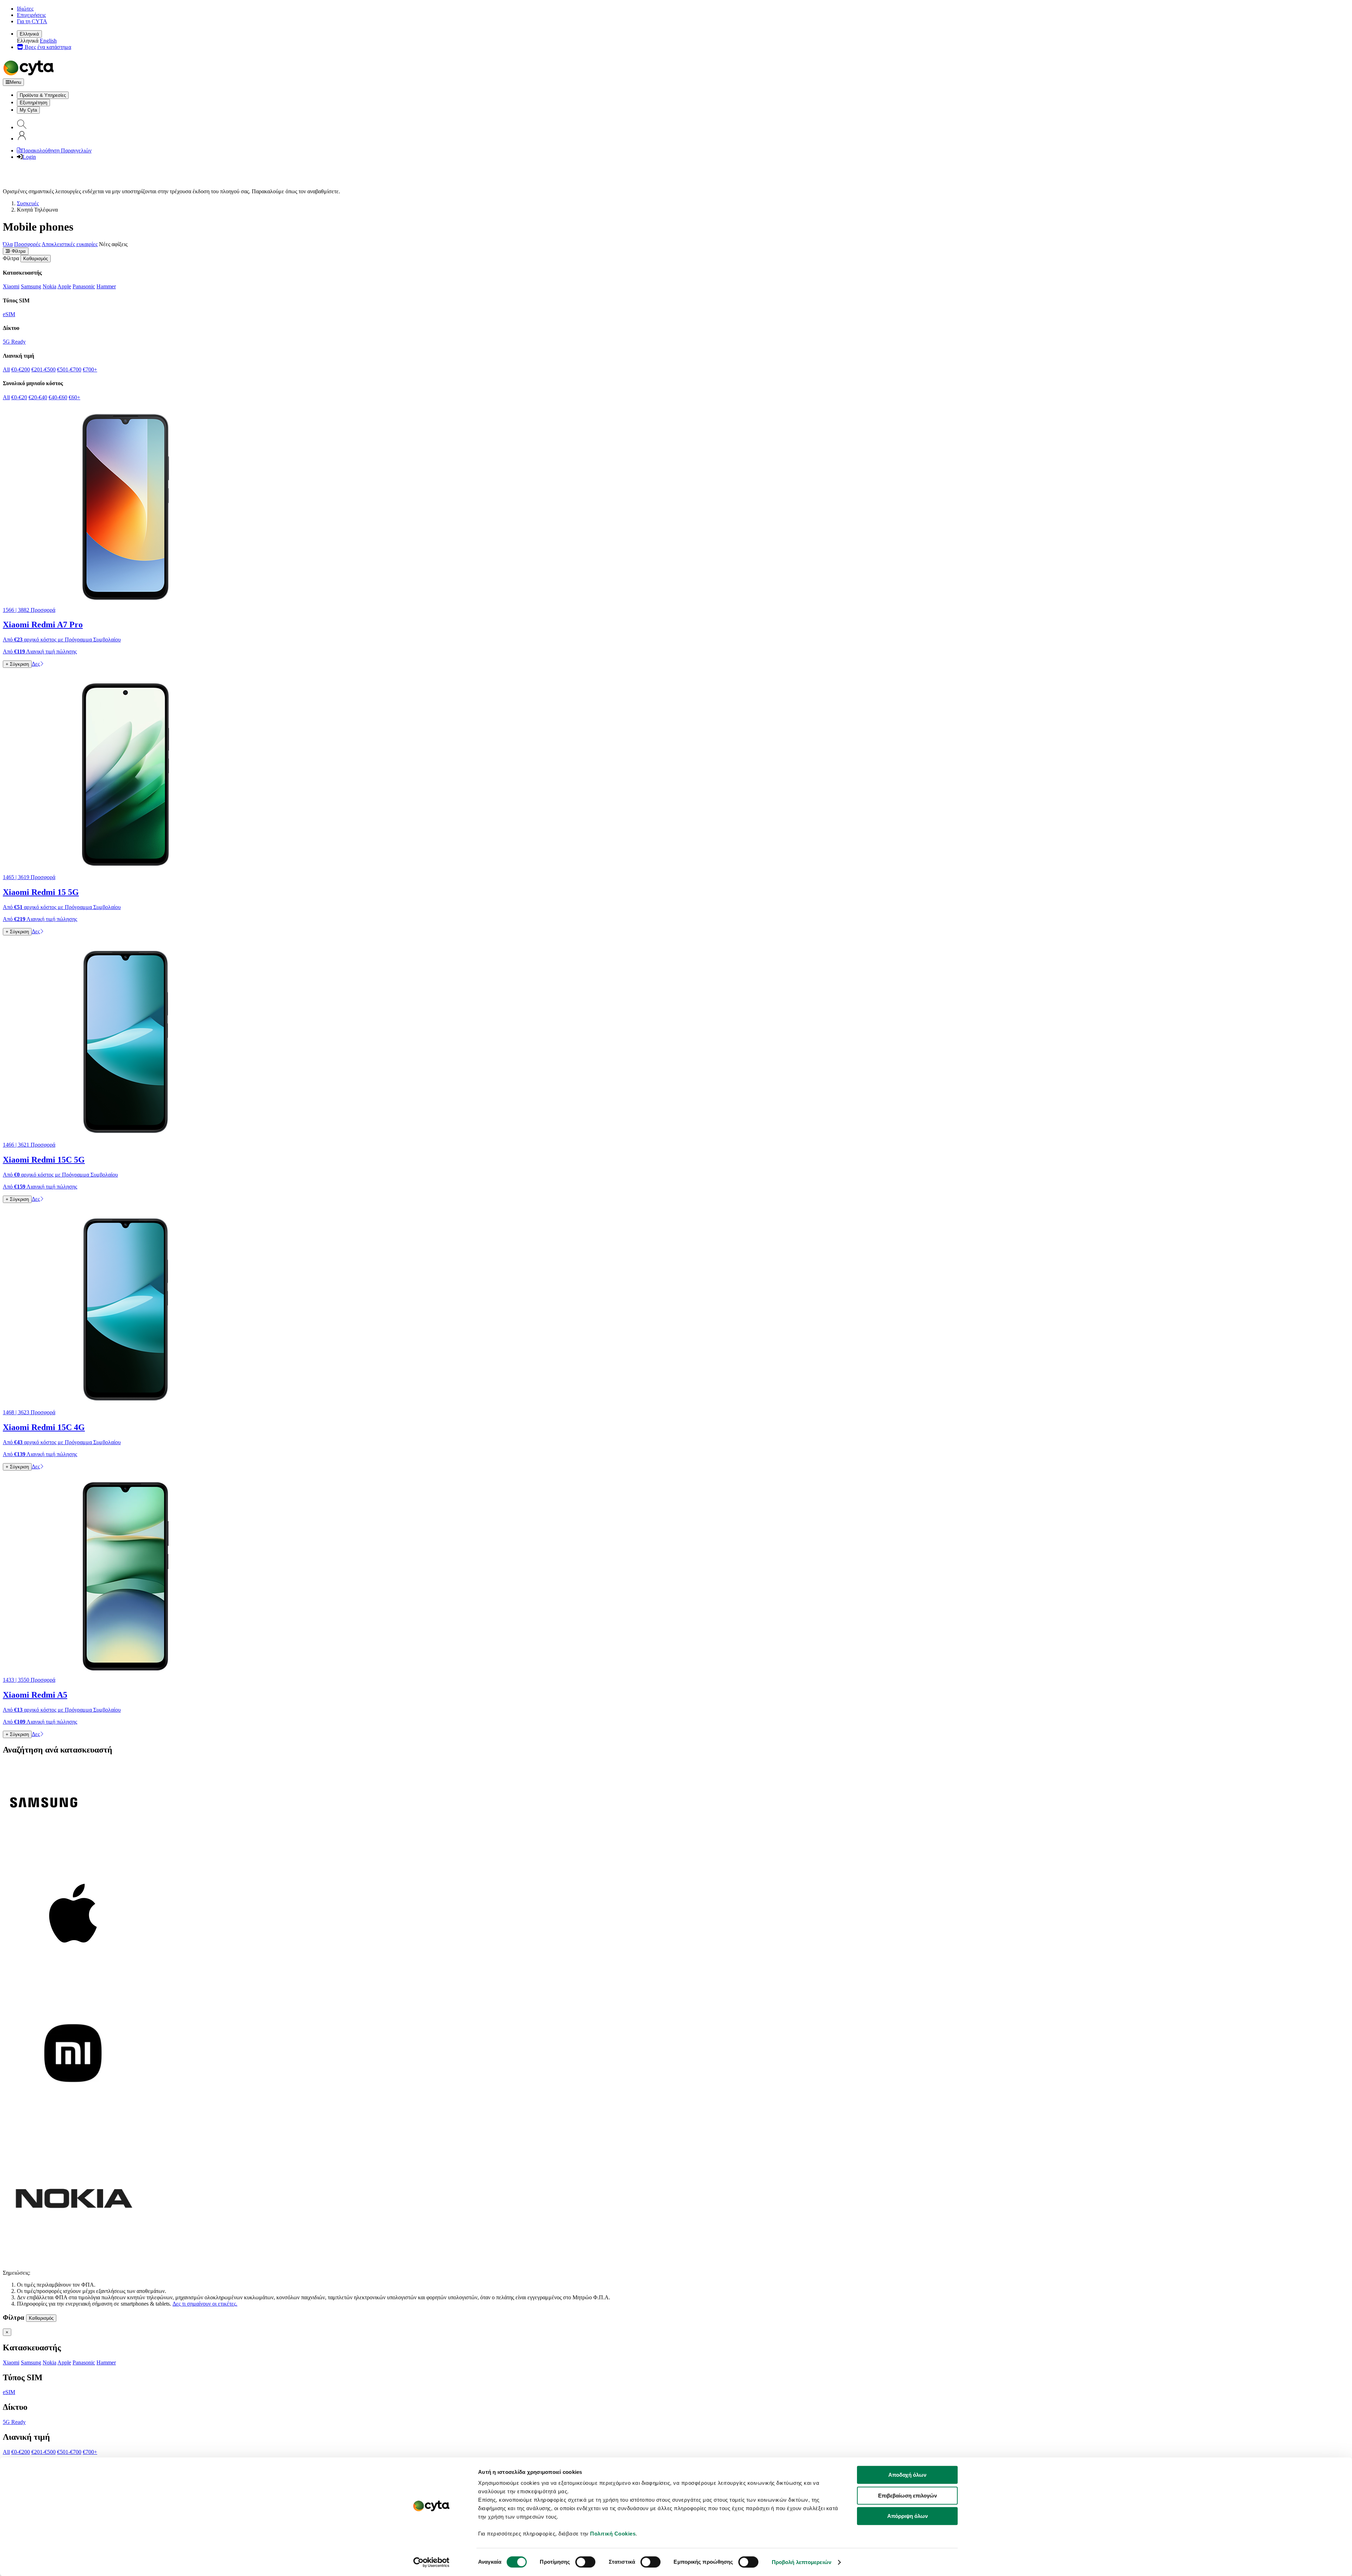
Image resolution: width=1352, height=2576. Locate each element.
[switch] (585, 2562)
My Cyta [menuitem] (28, 110)
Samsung (31, 286)
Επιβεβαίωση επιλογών (907, 2496)
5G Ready (14, 342)
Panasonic (84, 286)
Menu (15, 82)
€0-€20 (19, 397)
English (48, 41)
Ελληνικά (29, 34)
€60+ (74, 397)
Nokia (49, 286)
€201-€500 (43, 369)
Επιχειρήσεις (31, 15)
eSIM (9, 314)
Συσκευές (28, 203)
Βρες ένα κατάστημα (47, 47)
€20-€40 (38, 397)
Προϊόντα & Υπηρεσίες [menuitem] (43, 95)
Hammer (106, 286)
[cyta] (30, 75)
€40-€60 (58, 397)
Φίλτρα (18, 251)
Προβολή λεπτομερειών (802, 2562)
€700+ (90, 369)
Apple (64, 286)
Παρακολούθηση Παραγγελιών (56, 151)
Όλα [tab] (8, 244)
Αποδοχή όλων (907, 2475)
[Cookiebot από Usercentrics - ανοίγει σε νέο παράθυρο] (431, 2562)
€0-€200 (21, 369)
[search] (22, 127)
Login (29, 157)
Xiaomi (11, 286)
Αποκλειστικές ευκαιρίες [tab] (70, 244)
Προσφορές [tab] (27, 244)
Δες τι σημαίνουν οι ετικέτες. (205, 2304)
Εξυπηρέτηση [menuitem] (33, 103)
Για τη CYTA (32, 21)
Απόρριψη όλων (907, 2516)
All (6, 369)
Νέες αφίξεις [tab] (113, 244)
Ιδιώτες (25, 9)
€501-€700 (69, 369)
